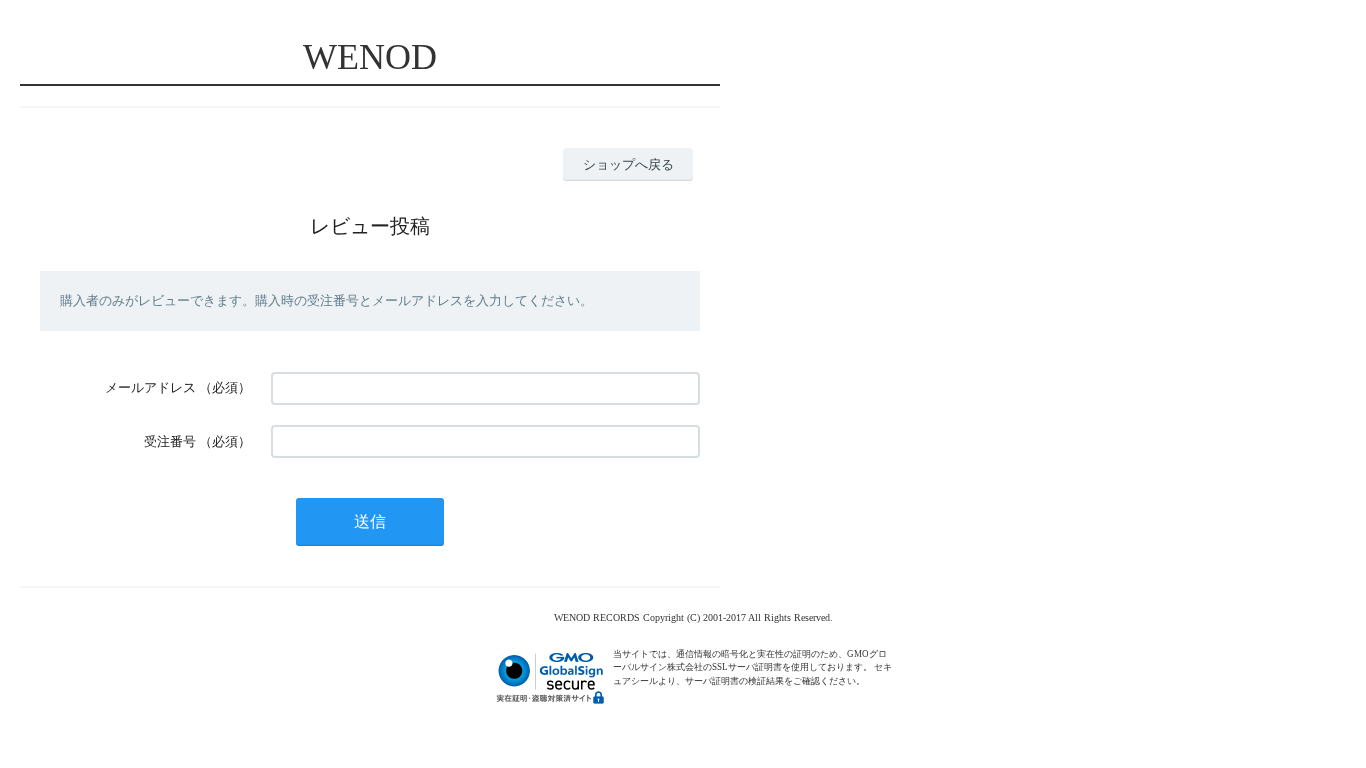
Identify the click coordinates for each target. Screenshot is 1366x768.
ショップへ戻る (628, 164)
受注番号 (170, 441)
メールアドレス (150, 387)
